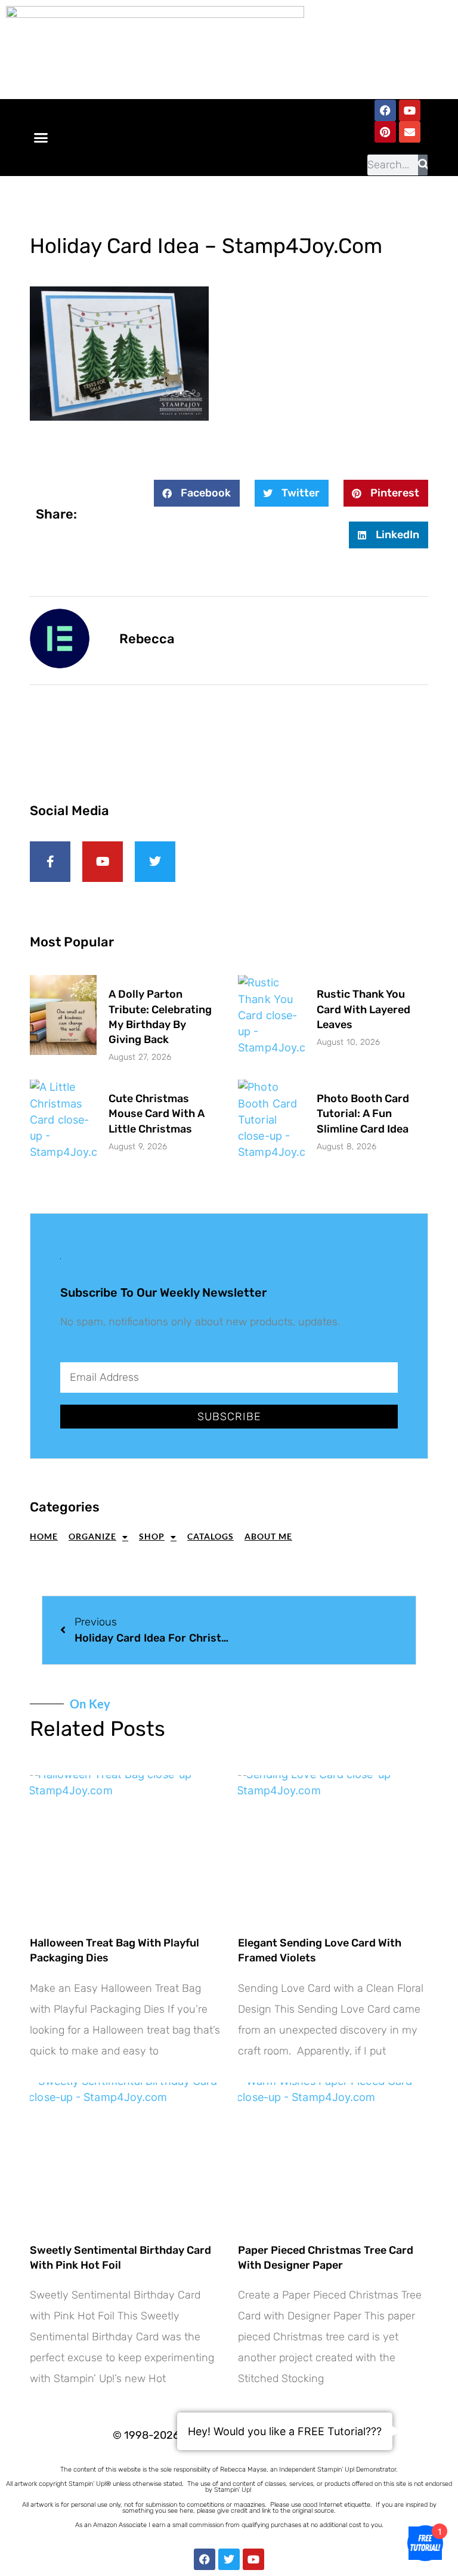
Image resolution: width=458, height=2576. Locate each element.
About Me (268, 1536)
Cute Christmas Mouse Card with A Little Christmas (157, 1113)
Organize (92, 1536)
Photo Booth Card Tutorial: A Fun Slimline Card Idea (363, 1113)
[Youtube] (410, 110)
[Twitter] (229, 2559)
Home (44, 1536)
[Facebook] (385, 110)
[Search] (423, 165)
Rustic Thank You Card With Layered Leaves (363, 1009)
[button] (41, 138)
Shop (152, 1536)
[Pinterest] (385, 132)
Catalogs (211, 1536)
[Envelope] (410, 132)
